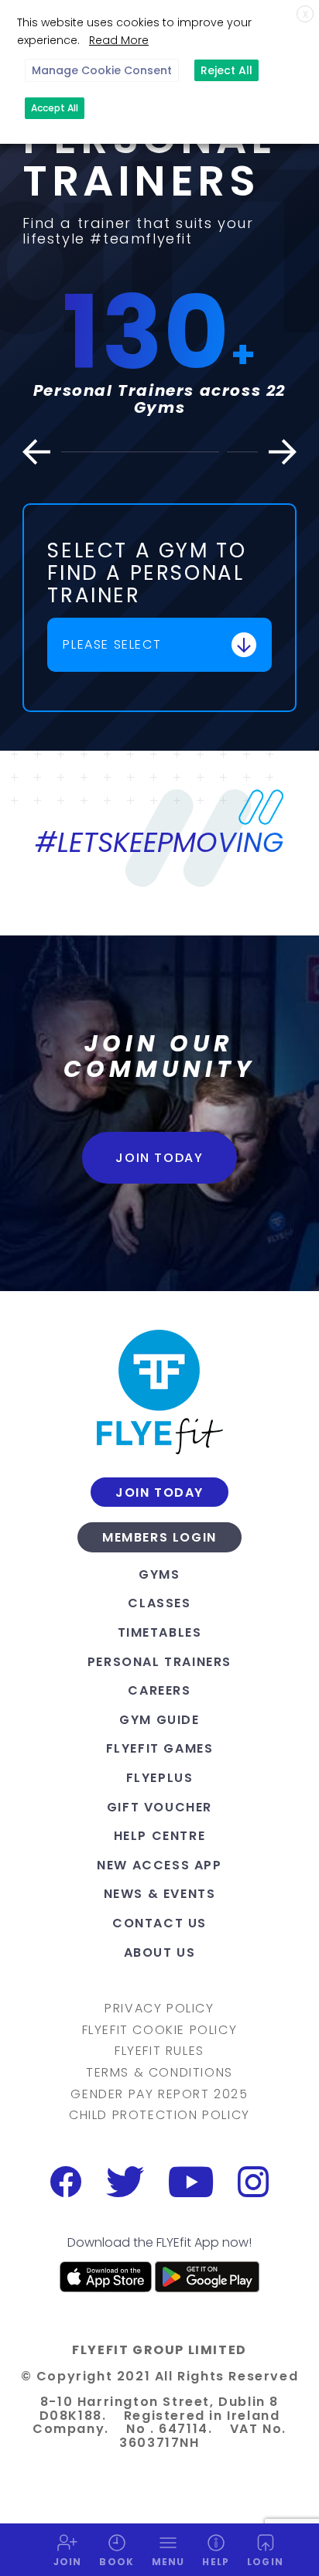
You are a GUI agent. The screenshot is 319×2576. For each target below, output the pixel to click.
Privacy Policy (159, 2009)
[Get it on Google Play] (207, 2277)
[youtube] (191, 2182)
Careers (159, 1690)
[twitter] (125, 2182)
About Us (160, 1952)
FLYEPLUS (160, 1778)
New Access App (159, 1865)
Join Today (159, 1158)
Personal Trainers (159, 1662)
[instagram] (253, 2182)
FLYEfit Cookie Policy (160, 2030)
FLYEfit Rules (159, 2051)
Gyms (159, 1574)
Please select (112, 644)
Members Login (159, 1538)
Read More (119, 40)
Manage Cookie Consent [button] (102, 70)
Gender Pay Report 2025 (159, 2094)
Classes (159, 1603)
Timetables (160, 1632)
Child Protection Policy (159, 2115)
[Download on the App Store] (106, 2277)
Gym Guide (159, 1720)
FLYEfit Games (160, 1748)
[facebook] (66, 2182)
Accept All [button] (55, 108)
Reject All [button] (226, 70)
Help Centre (160, 1836)
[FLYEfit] (159, 1392)
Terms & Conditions (159, 2073)
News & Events (160, 1894)
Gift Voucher (159, 1807)
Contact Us (159, 1923)
